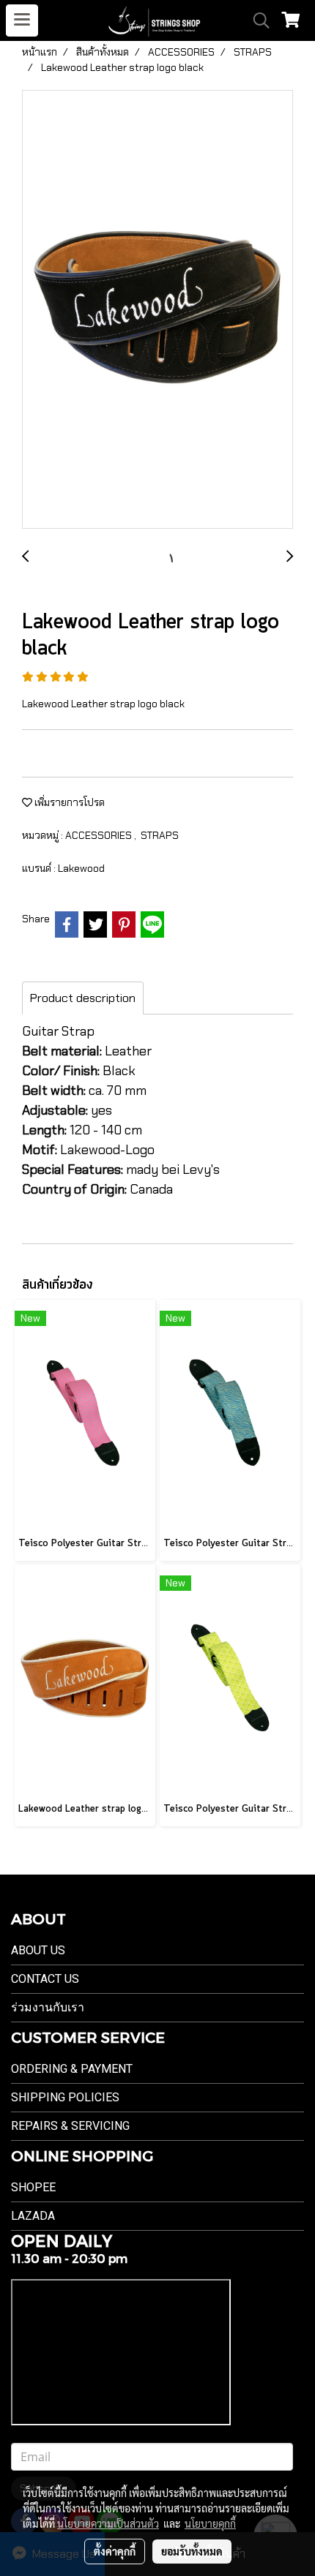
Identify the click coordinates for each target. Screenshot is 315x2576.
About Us (38, 1950)
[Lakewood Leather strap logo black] (157, 310)
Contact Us (45, 1979)
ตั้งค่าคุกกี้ (115, 2551)
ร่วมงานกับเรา (48, 2007)
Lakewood (81, 868)
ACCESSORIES (100, 835)
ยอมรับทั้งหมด (192, 2551)
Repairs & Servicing (70, 2126)
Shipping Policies (65, 2097)
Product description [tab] (83, 998)
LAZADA (33, 2216)
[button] (256, 20)
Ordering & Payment (72, 2069)
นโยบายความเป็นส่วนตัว (108, 2523)
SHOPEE (33, 2187)
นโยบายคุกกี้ (210, 2523)
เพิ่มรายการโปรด (68, 802)
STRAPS (160, 835)
